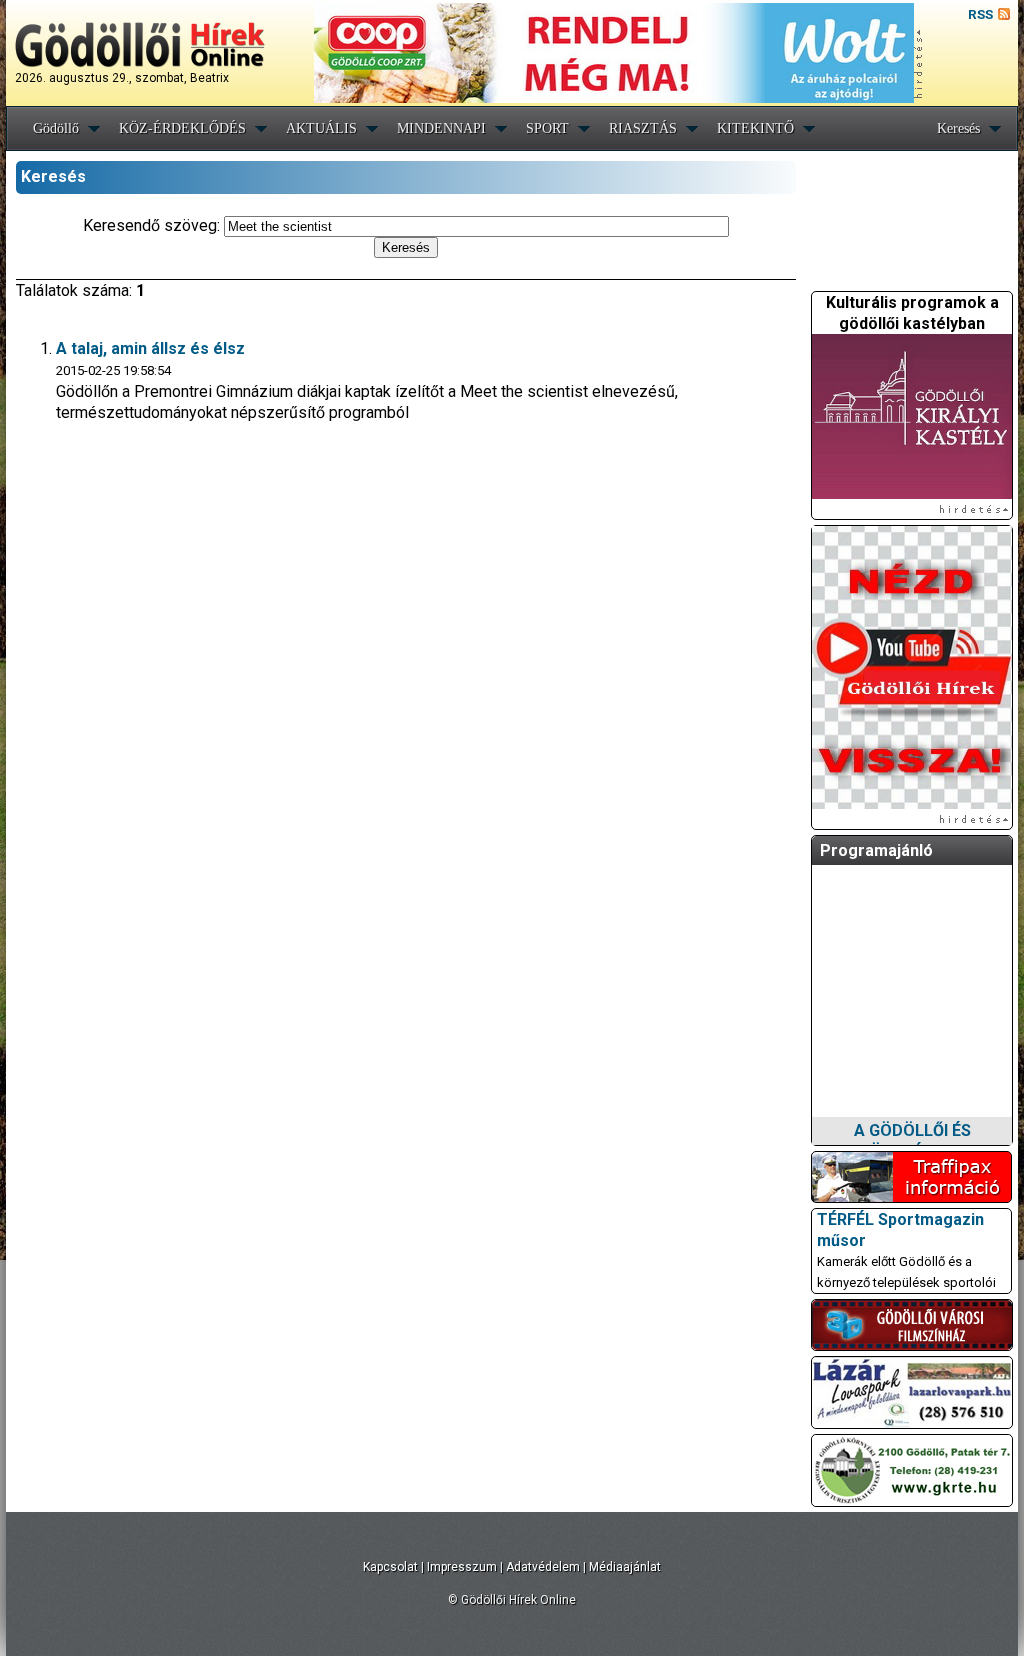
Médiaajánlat (625, 1567)
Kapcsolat (390, 1567)
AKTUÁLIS (321, 128)
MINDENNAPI (441, 128)
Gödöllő (56, 128)
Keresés (958, 128)
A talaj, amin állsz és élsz (150, 348)
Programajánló (876, 850)
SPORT (547, 128)
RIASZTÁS (643, 128)
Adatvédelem (543, 1567)
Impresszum (462, 1567)
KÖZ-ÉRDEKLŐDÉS (182, 128)
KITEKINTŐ (755, 128)
